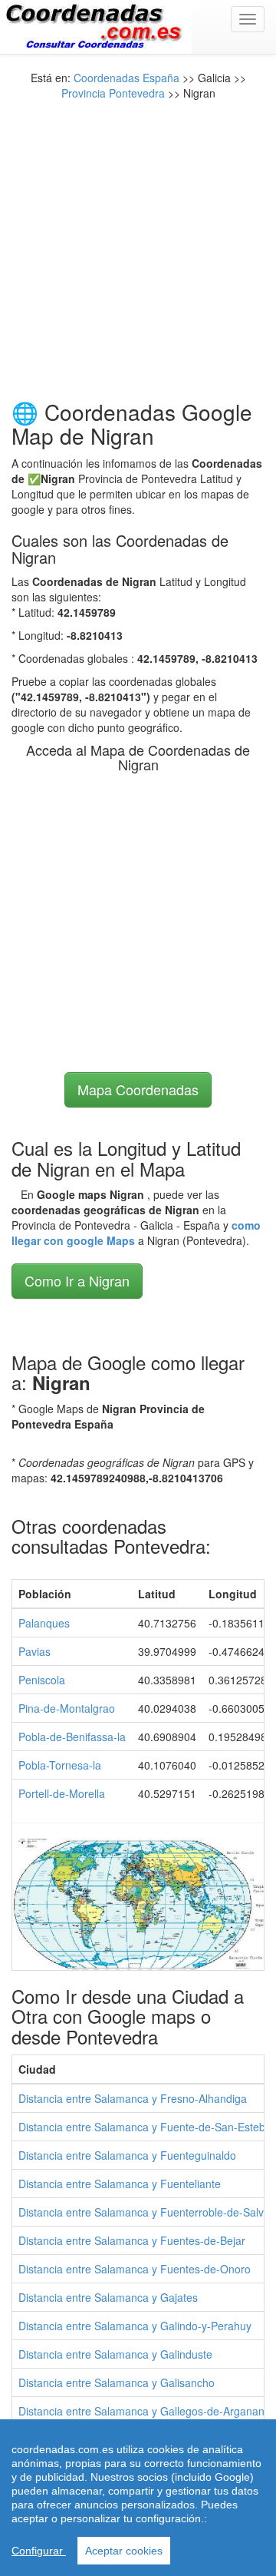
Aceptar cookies (124, 2551)
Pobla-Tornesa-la (60, 1765)
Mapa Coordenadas (138, 1089)
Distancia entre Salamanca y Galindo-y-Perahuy (135, 2326)
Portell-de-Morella (62, 1793)
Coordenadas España (127, 78)
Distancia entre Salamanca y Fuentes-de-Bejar (132, 2240)
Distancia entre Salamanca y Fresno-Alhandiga (133, 2098)
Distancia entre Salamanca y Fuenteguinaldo (127, 2155)
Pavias (34, 1651)
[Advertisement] (138, 239)
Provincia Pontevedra (113, 93)
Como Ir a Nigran (77, 1280)
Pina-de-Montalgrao (67, 1708)
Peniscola (42, 1680)
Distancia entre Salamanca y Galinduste (115, 2354)
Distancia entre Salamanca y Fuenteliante (120, 2184)
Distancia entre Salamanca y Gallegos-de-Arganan (141, 2411)
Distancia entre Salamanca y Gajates (108, 2297)
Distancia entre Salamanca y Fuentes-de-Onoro (135, 2269)
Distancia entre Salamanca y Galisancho (117, 2382)
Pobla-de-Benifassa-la (72, 1737)
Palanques (44, 1623)
